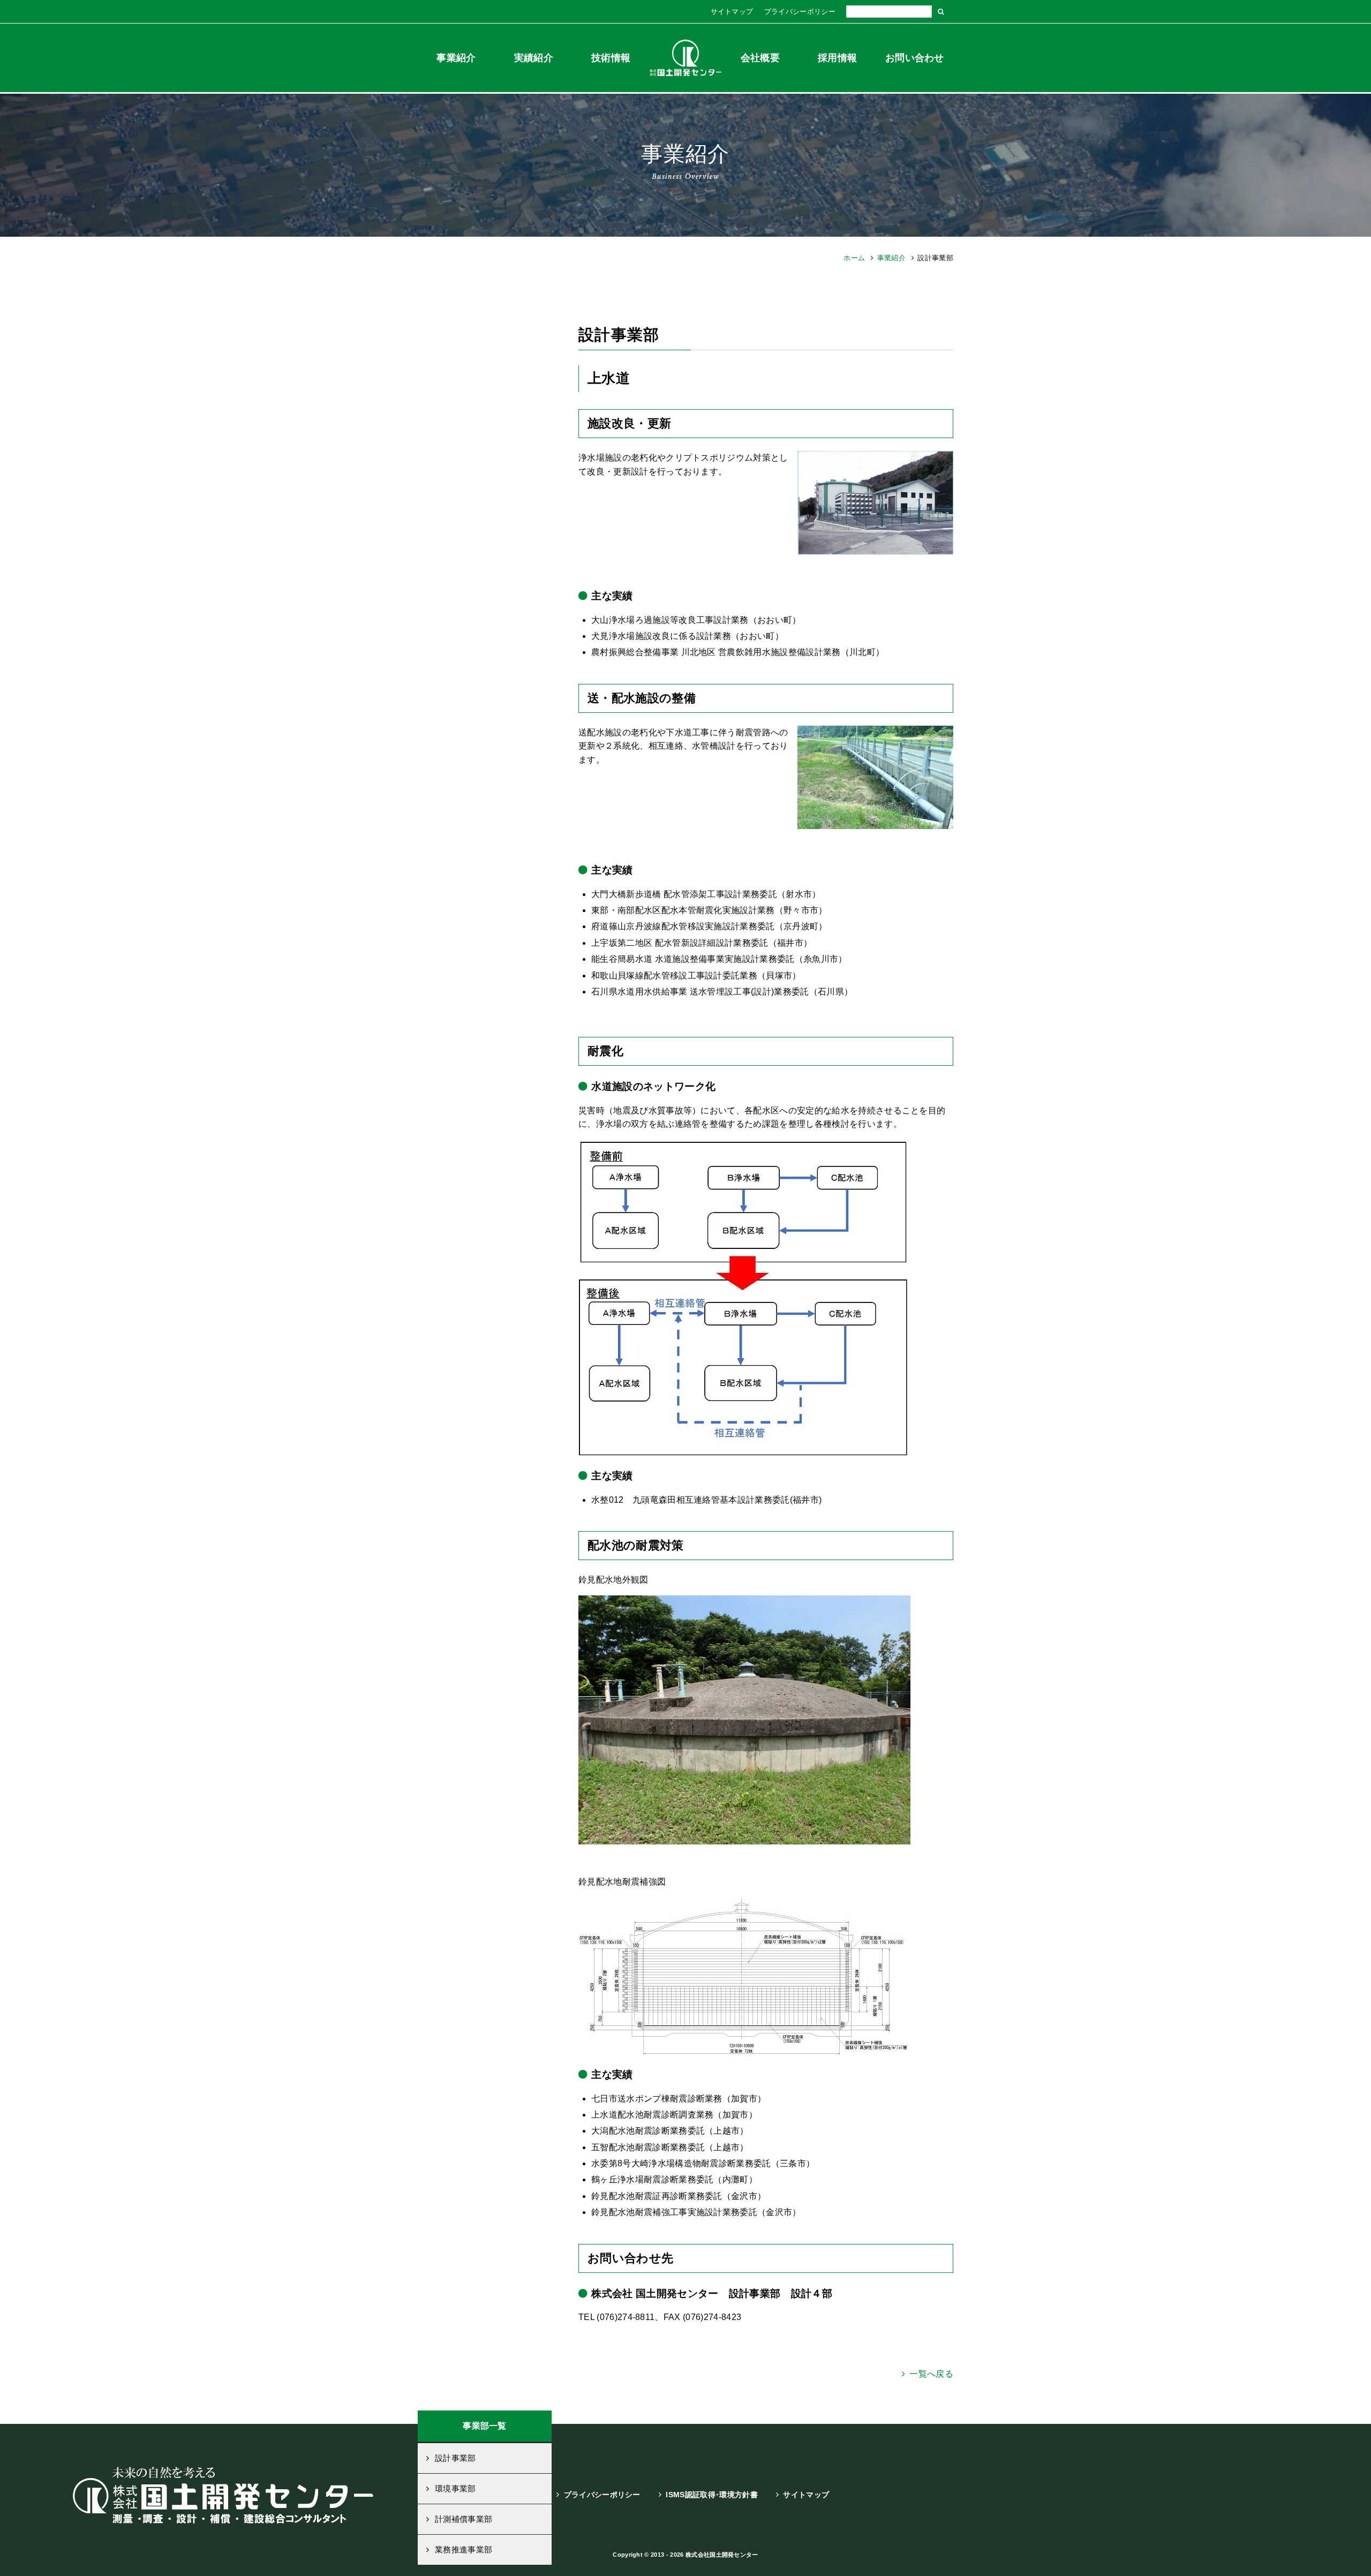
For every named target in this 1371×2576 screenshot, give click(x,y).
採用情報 (837, 58)
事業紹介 (456, 58)
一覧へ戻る (931, 2374)
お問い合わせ (915, 58)
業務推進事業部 (464, 2549)
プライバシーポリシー (800, 12)
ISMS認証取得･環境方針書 (711, 2495)
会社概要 (760, 58)
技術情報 (611, 58)
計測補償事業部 (464, 2519)
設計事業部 (455, 2458)
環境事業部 (455, 2488)
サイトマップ (732, 12)
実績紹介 (534, 58)
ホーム (854, 258)
